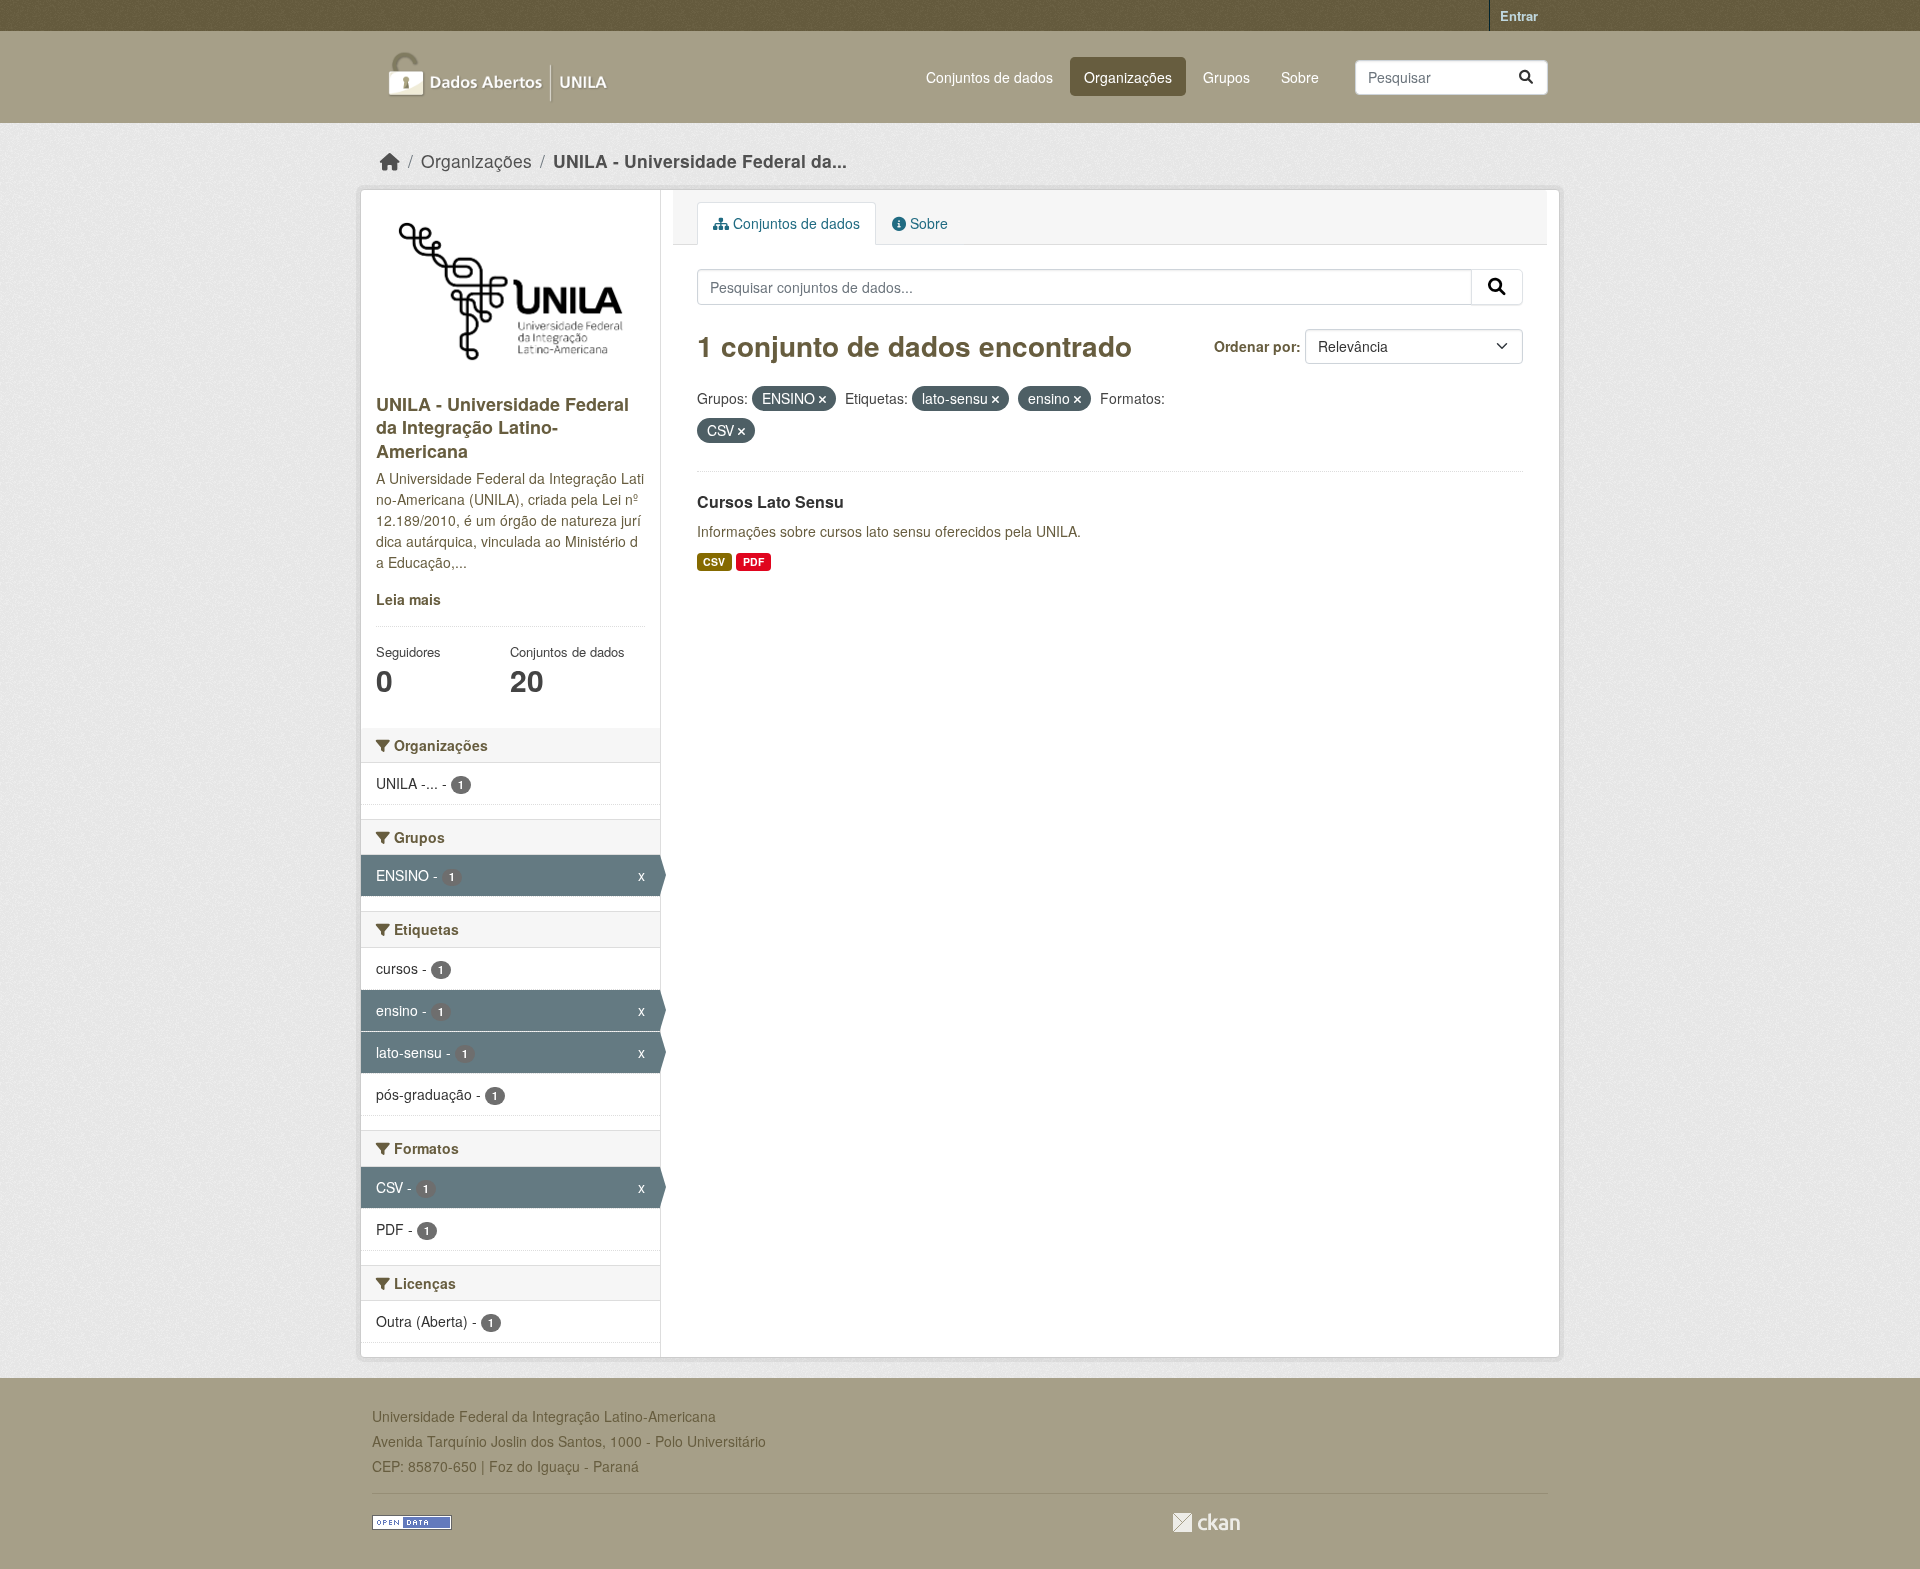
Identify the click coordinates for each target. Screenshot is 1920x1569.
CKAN (1206, 1522)
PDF (753, 561)
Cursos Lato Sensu (770, 501)
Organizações (1128, 77)
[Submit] (1526, 77)
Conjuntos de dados (989, 77)
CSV (714, 561)
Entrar (1519, 15)
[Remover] (822, 399)
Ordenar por (1255, 346)
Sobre (1300, 77)
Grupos (1226, 77)
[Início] (390, 160)
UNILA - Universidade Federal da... (700, 160)
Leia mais (408, 599)
